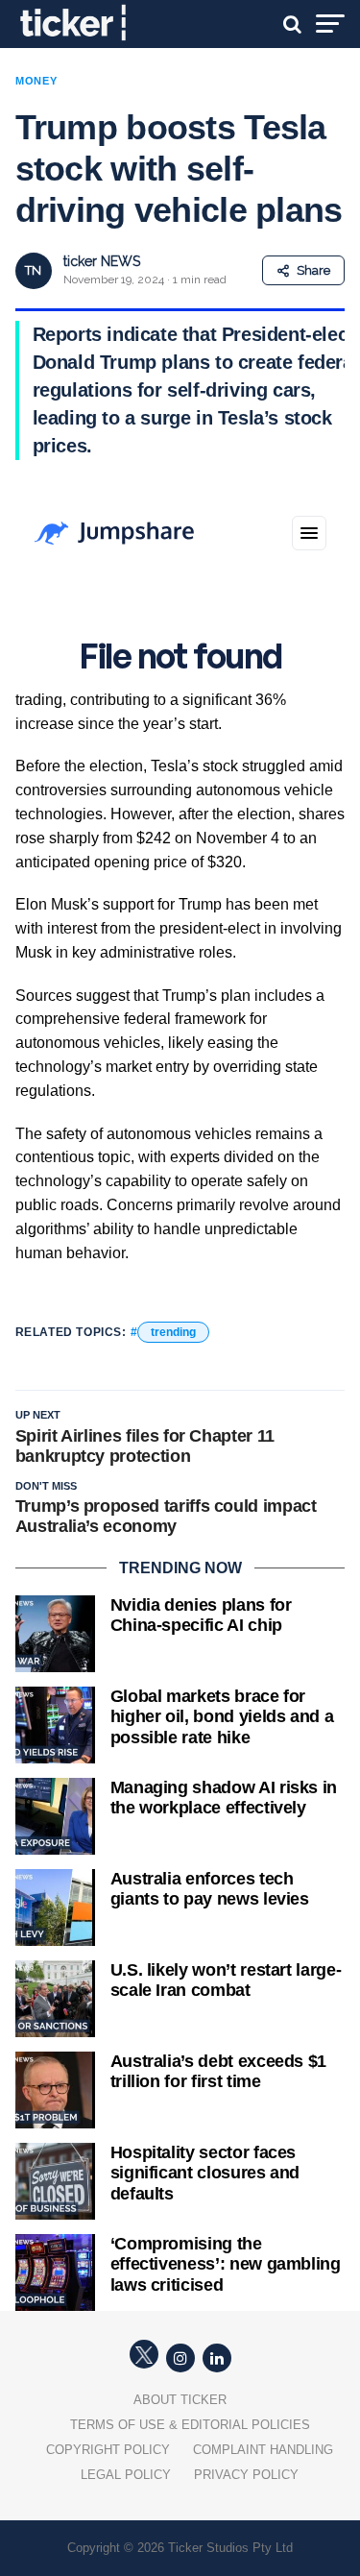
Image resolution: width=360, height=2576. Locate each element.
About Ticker (180, 2400)
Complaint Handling (263, 2450)
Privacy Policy (246, 2475)
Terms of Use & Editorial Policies (190, 2425)
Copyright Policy (108, 2450)
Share (313, 270)
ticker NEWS (102, 261)
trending (173, 1332)
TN (33, 270)
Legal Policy (126, 2475)
